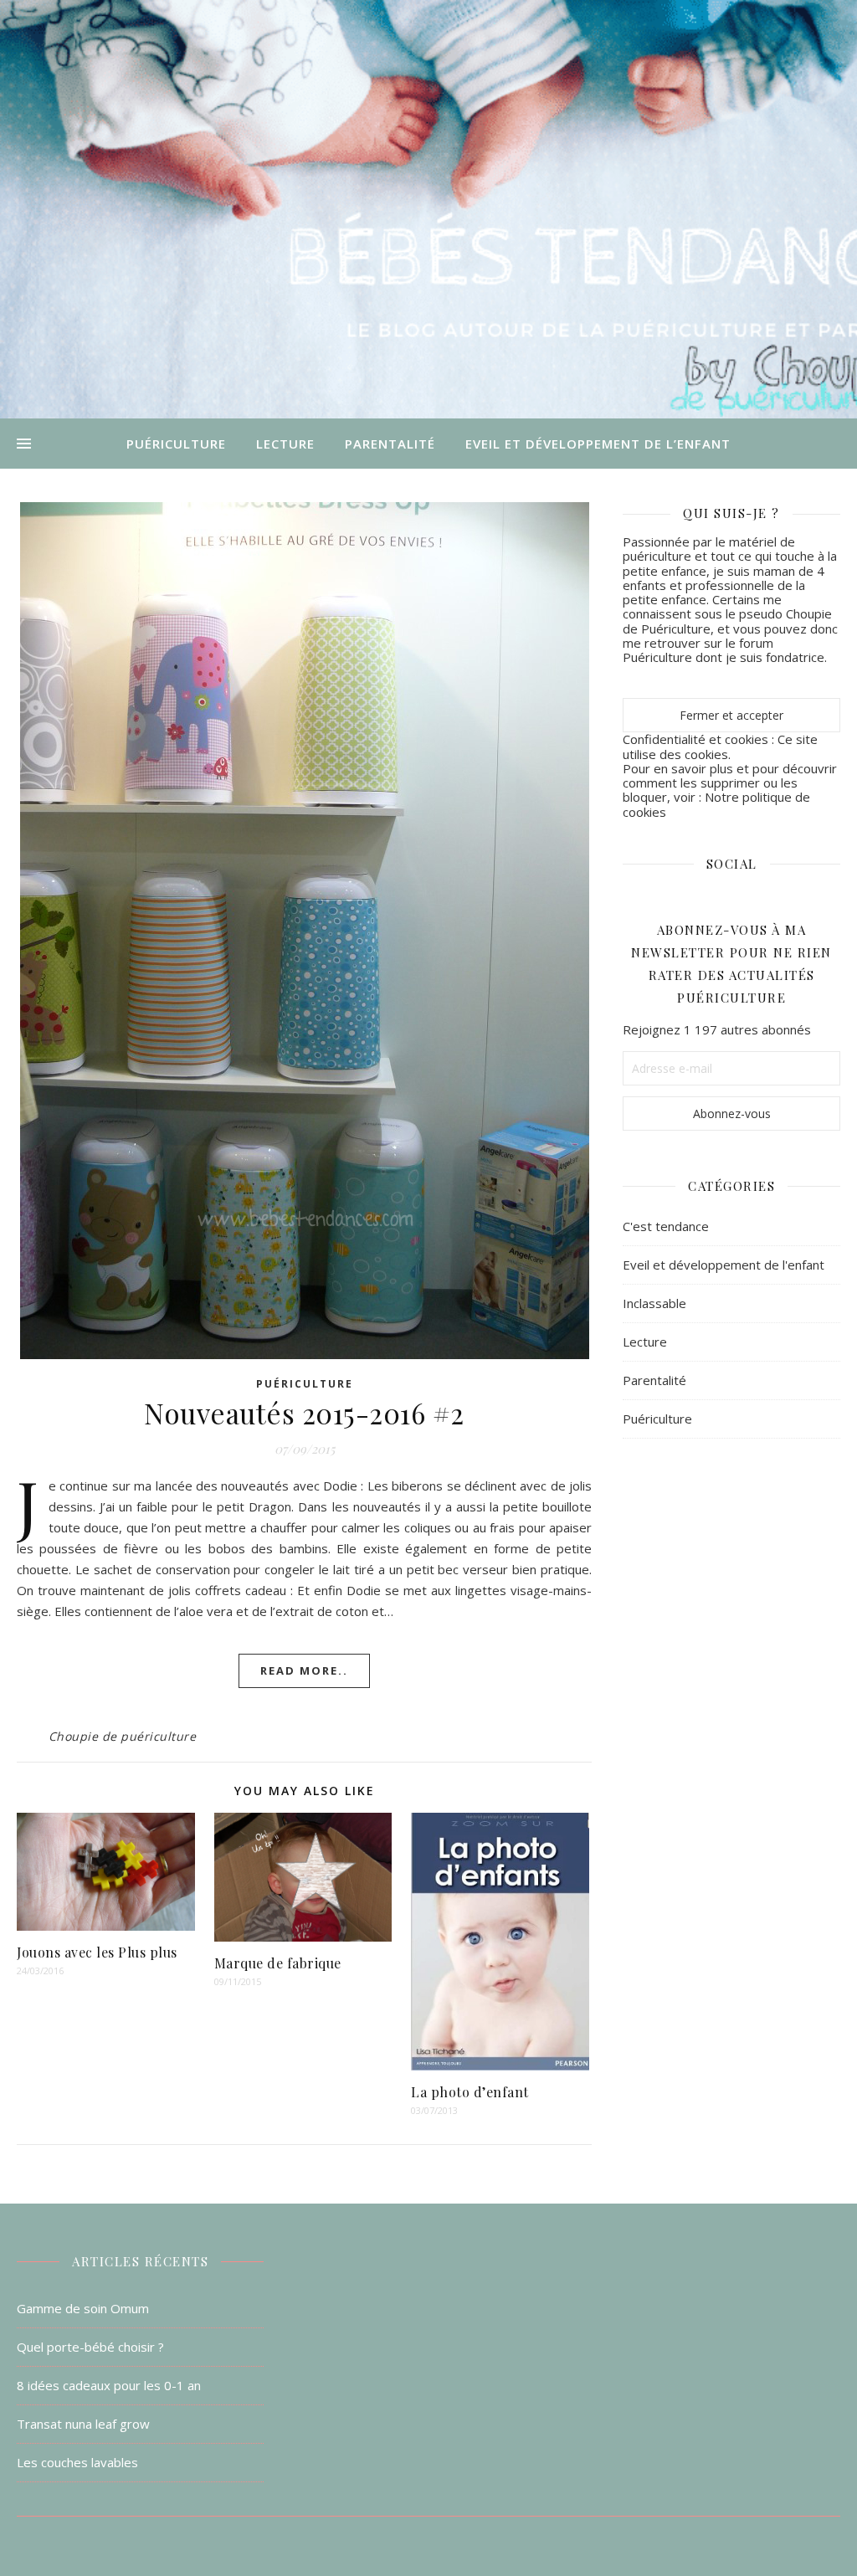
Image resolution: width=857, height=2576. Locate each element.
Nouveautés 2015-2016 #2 (304, 1413)
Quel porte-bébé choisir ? (90, 2347)
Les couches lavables (77, 2462)
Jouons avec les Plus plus (97, 1952)
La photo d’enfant (470, 2092)
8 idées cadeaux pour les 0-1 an (109, 2385)
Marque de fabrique (278, 1963)
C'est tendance (666, 1226)
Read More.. (304, 1670)
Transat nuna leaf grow (83, 2424)
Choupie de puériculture (123, 1736)
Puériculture (176, 444)
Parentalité (390, 444)
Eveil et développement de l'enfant (724, 1265)
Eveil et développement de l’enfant (598, 444)
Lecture (285, 444)
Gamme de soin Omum (83, 2308)
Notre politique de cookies (716, 804)
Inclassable (654, 1303)
